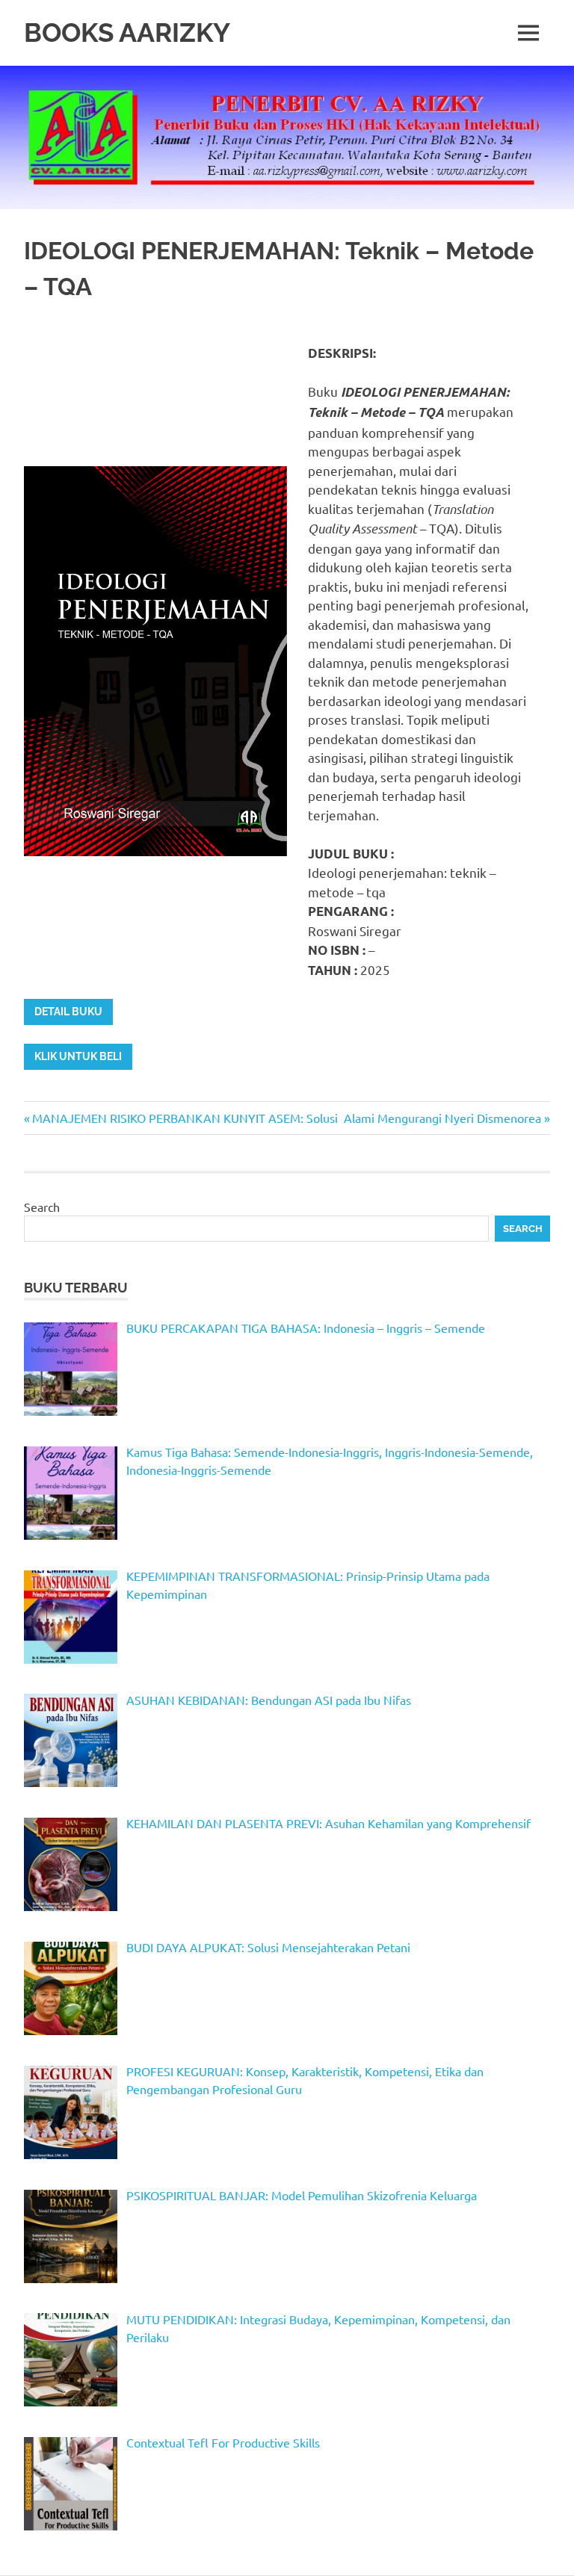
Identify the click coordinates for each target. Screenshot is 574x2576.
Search (42, 1207)
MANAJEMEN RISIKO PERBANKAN (126, 1118)
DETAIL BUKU (68, 1012)
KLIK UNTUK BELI (78, 1056)
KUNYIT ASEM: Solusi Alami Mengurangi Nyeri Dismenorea (382, 1118)
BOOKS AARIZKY (127, 32)
